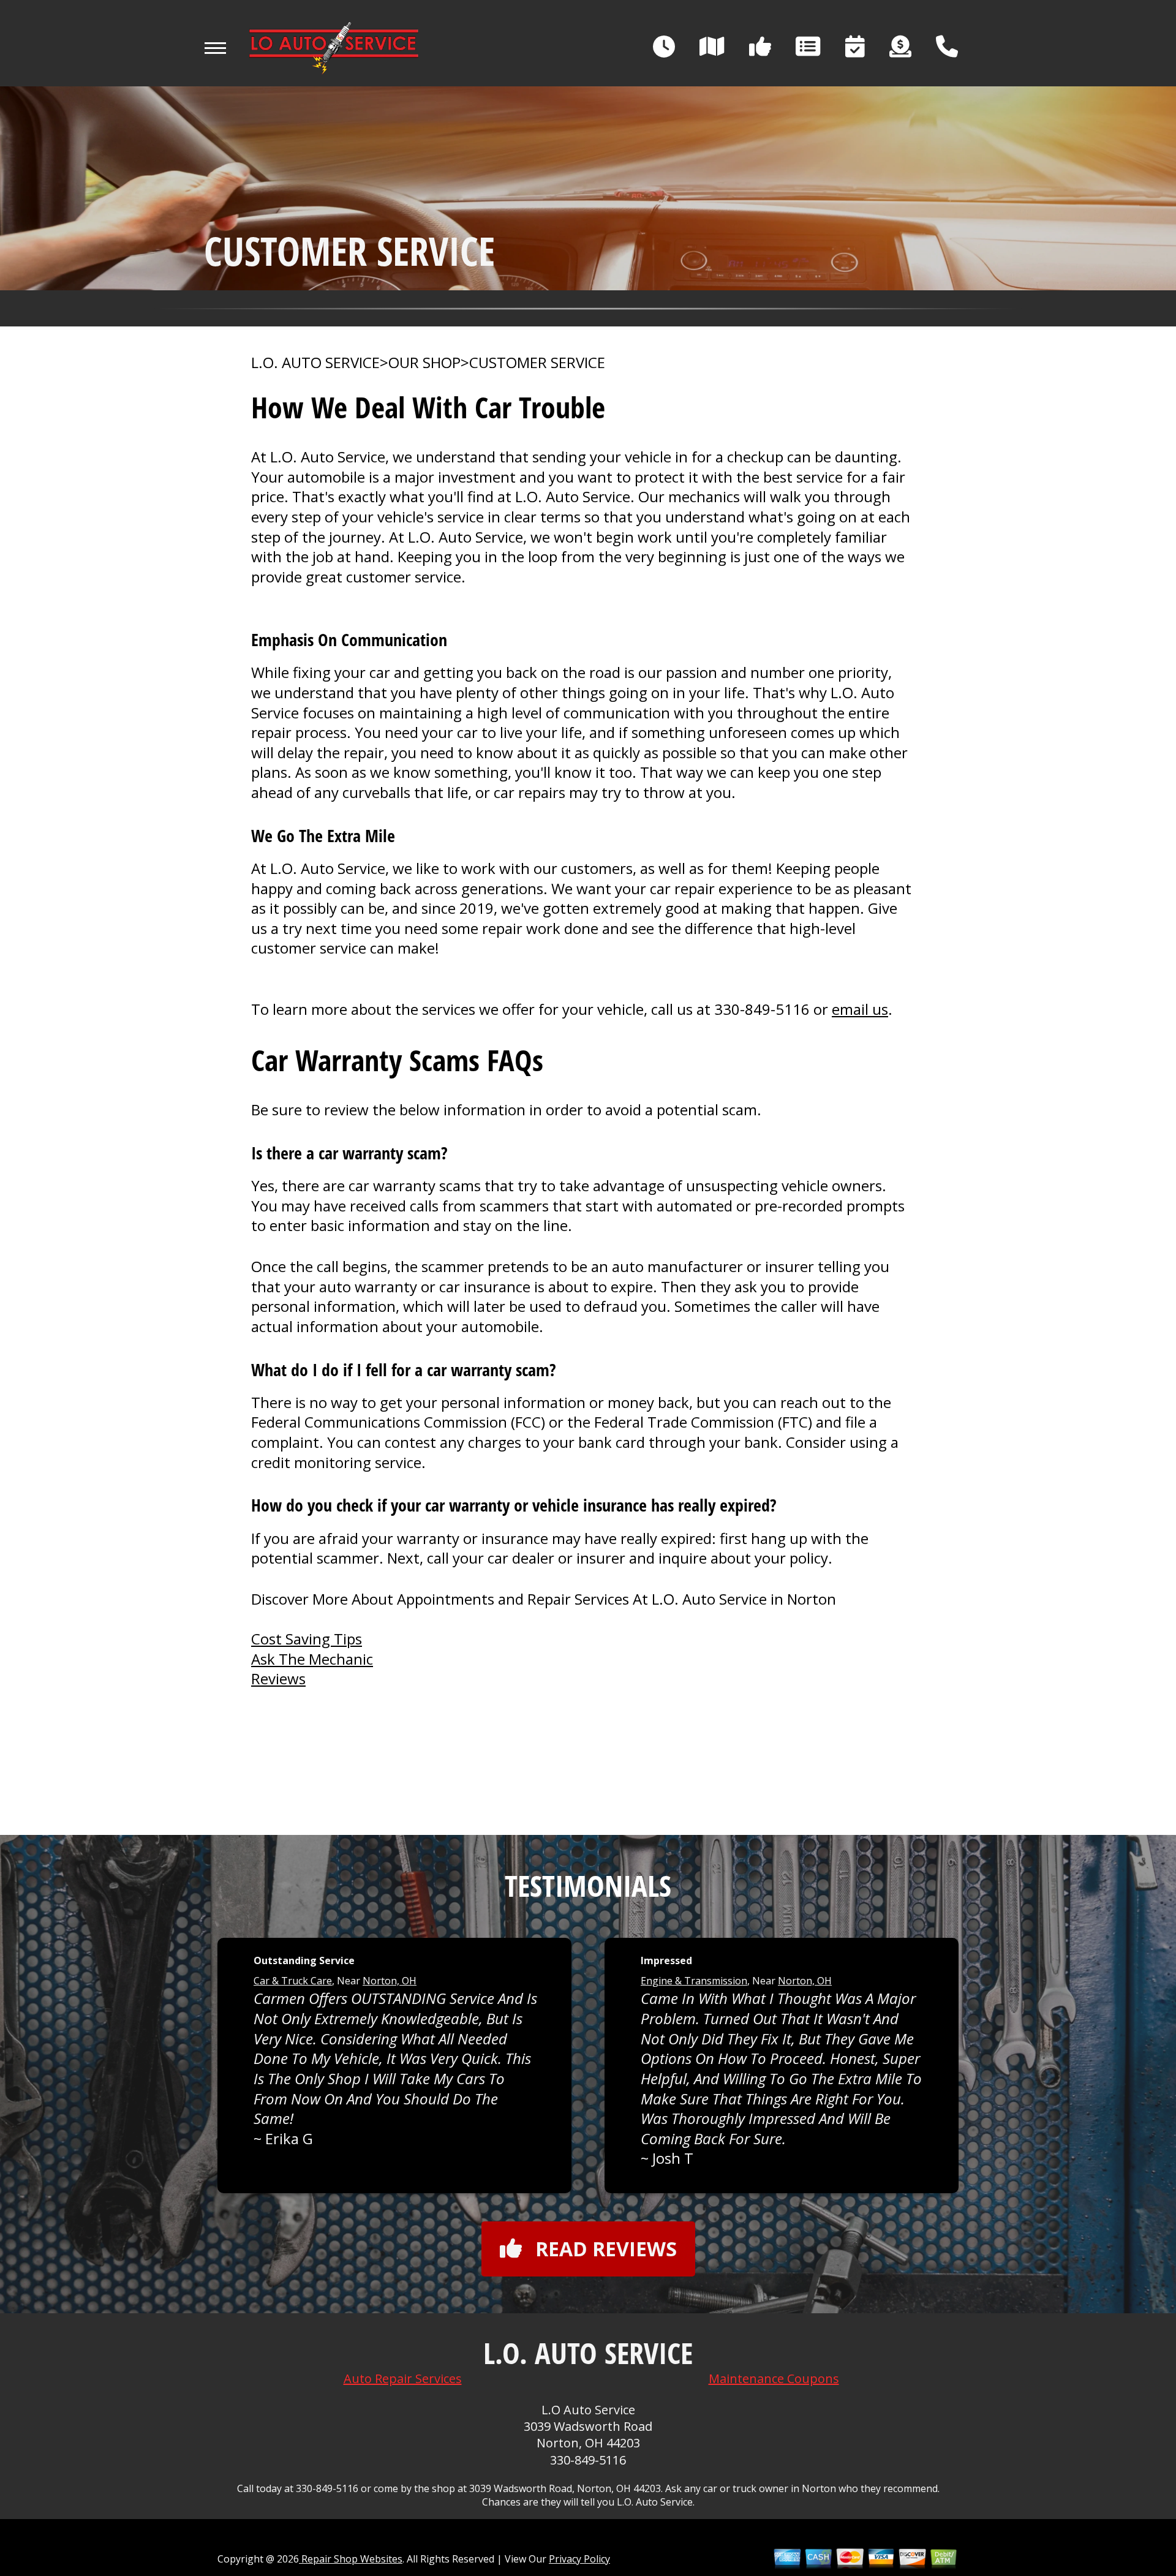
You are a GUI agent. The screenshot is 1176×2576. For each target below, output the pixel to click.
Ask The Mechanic (312, 1659)
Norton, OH (390, 1981)
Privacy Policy (579, 2559)
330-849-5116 (762, 1009)
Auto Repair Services (403, 2378)
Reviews (278, 1678)
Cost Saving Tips (307, 1639)
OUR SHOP (424, 363)
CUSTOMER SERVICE (537, 363)
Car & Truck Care (293, 1981)
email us (860, 1009)
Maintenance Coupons (774, 2378)
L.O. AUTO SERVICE (315, 363)
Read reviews (606, 2249)
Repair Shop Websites (351, 2559)
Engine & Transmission (694, 1981)
